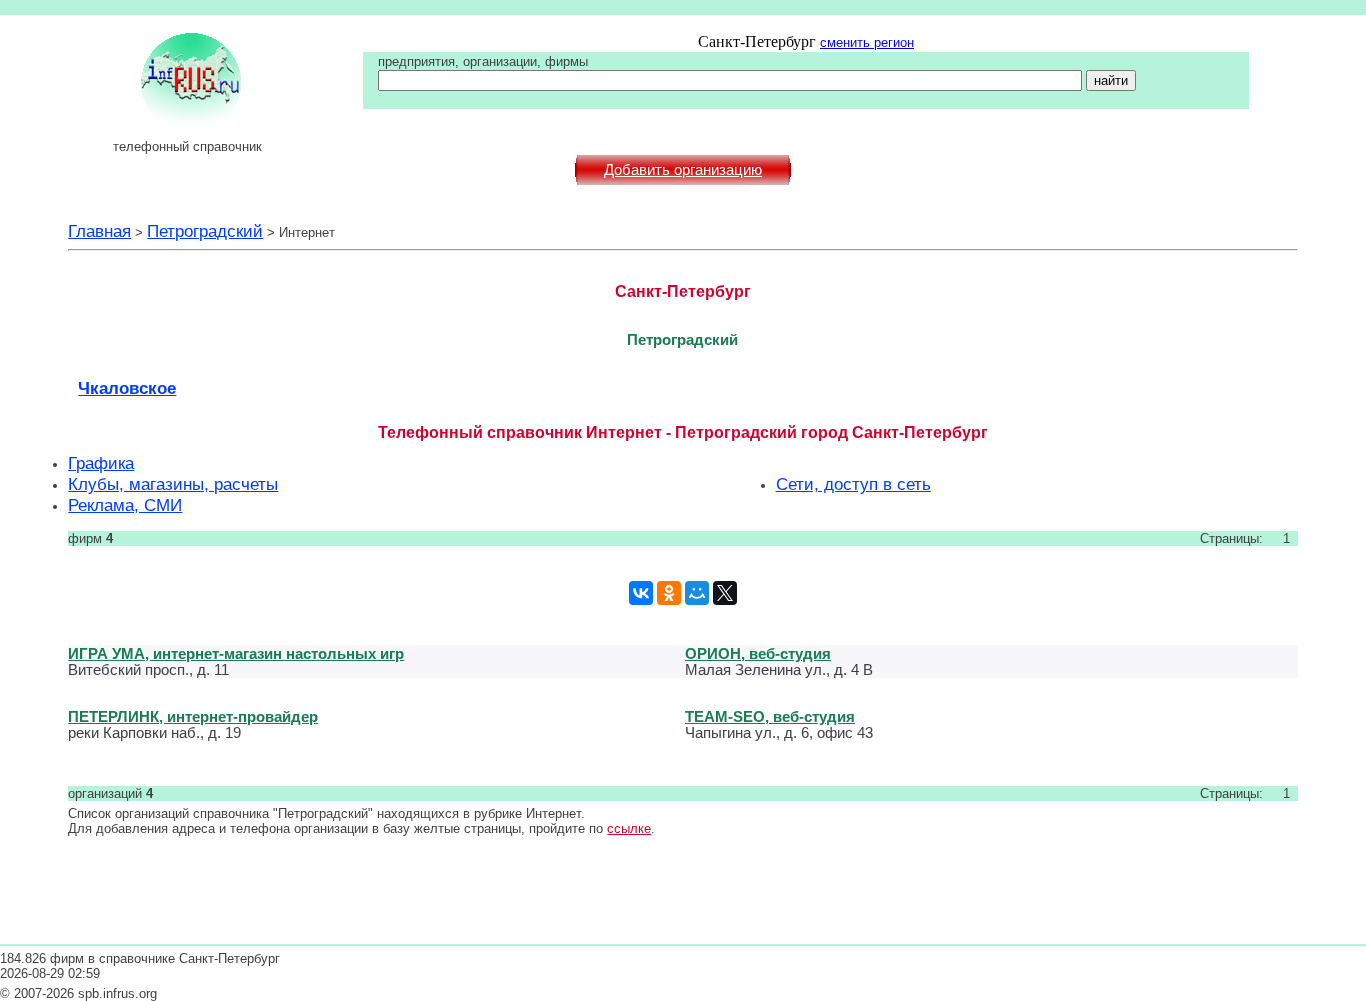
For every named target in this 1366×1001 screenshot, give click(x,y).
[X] (725, 593)
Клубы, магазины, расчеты (173, 484)
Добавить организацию (683, 170)
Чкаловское (127, 388)
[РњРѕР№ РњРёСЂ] (697, 593)
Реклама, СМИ (125, 505)
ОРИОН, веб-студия (758, 653)
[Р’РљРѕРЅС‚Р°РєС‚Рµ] (641, 593)
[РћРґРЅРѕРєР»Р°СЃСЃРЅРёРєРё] (669, 593)
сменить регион (867, 42)
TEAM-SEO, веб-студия (770, 716)
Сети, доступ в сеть (853, 484)
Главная (99, 231)
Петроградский (205, 231)
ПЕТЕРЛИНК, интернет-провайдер (193, 716)
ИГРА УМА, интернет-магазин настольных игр (236, 653)
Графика (101, 463)
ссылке (629, 828)
